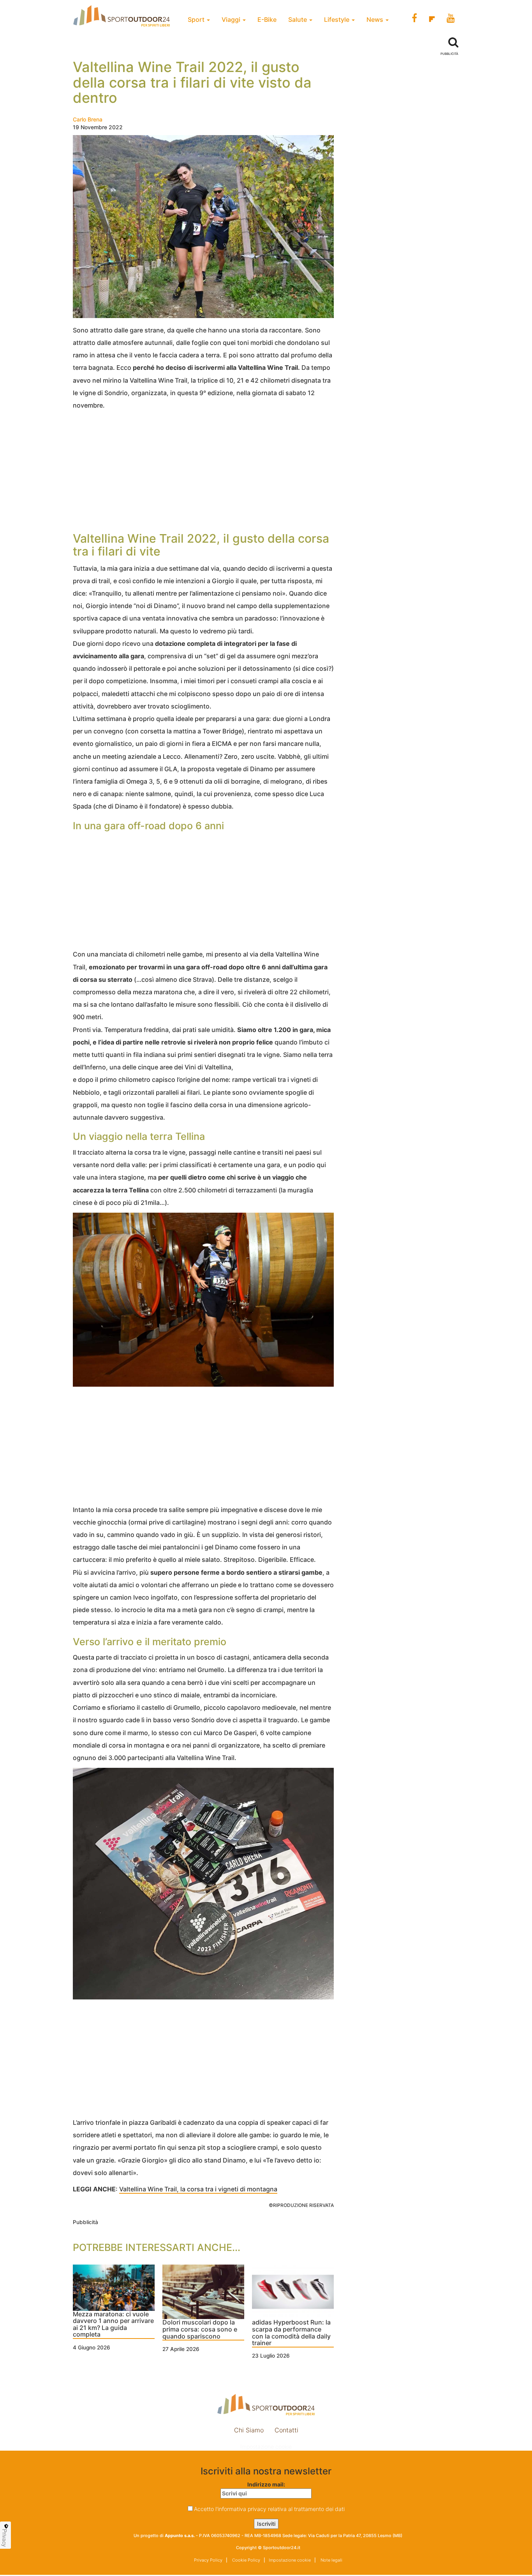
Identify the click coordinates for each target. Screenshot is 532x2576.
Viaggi (232, 19)
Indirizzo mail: (266, 2484)
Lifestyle (337, 19)
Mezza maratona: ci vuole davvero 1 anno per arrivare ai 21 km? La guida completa (113, 2325)
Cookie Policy (246, 2560)
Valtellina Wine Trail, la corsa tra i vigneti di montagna (198, 2189)
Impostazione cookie (266, 2447)
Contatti (286, 2430)
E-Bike (267, 19)
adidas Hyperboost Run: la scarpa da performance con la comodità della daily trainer (291, 2333)
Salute (298, 19)
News (376, 19)
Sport (197, 19)
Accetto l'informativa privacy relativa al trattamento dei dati (269, 2509)
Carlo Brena (88, 119)
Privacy (5, 2538)
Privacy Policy (208, 2560)
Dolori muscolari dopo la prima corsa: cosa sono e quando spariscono (200, 2329)
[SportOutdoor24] (266, 2405)
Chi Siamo (249, 2430)
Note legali (331, 2560)
